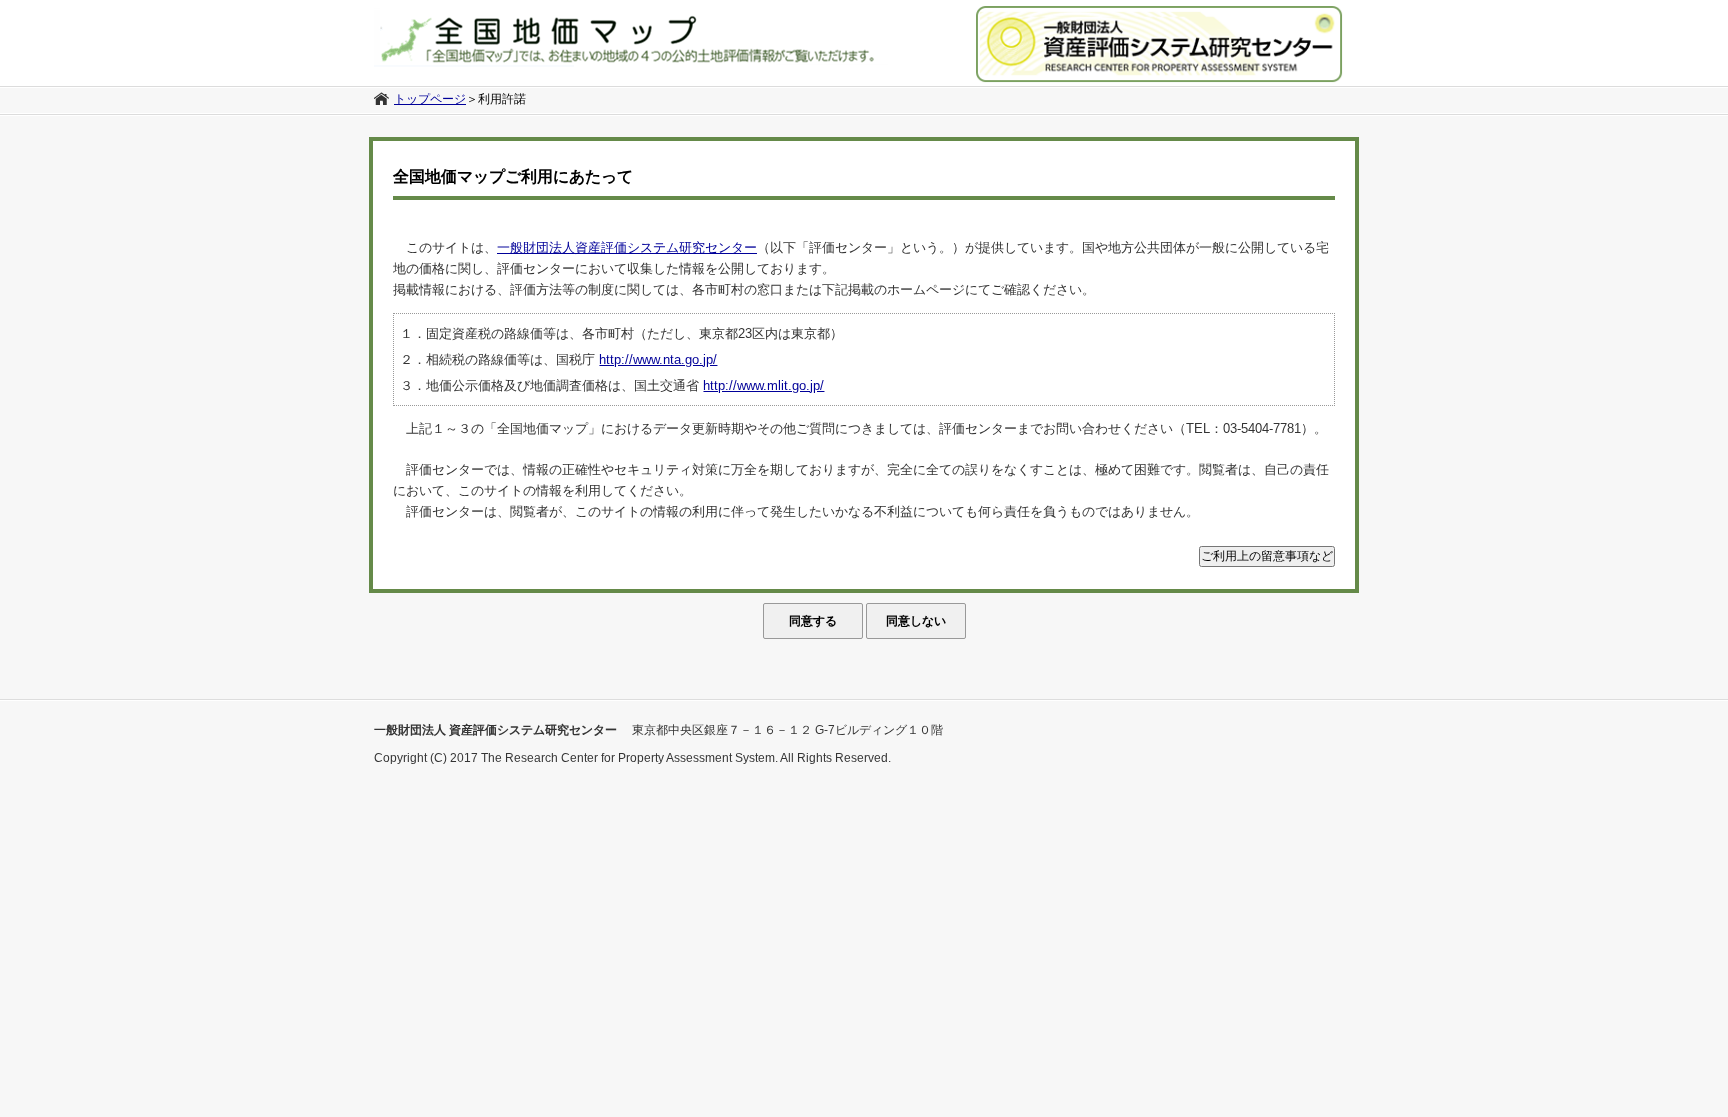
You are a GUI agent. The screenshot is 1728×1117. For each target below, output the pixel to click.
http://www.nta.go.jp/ (658, 359)
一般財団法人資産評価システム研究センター (627, 247)
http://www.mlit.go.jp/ (763, 385)
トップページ (430, 99)
